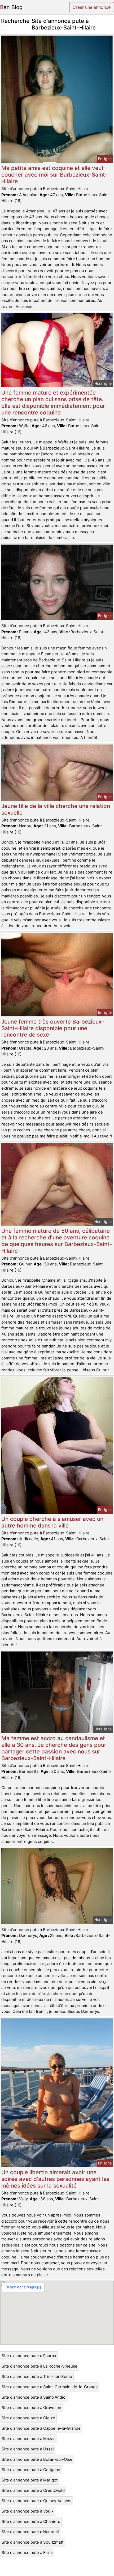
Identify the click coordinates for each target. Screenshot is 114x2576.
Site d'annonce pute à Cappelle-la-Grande (41, 2428)
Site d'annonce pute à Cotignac (31, 2470)
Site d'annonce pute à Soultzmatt (32, 2542)
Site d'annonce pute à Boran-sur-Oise (37, 2459)
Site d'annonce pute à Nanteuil (30, 2532)
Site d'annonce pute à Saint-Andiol (34, 2397)
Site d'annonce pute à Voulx (28, 2511)
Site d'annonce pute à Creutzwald (33, 2490)
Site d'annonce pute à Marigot (30, 2480)
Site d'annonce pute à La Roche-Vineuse (40, 2366)
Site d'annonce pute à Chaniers (31, 2521)
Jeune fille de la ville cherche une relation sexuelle (56, 809)
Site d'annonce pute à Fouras (29, 2356)
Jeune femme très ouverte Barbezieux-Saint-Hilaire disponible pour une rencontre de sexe (53, 1028)
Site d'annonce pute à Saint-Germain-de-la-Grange (50, 2387)
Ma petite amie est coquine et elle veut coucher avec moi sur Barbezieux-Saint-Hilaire (54, 175)
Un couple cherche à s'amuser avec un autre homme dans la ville (52, 1522)
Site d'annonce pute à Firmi (27, 2553)
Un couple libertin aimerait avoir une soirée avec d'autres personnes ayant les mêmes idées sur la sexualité (55, 2179)
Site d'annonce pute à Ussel (28, 2449)
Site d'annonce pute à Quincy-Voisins (36, 2501)
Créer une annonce (92, 7)
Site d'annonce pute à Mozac (28, 2439)
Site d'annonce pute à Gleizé (28, 2418)
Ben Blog (11, 7)
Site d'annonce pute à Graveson (31, 2408)
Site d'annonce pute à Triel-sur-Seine (37, 2376)
